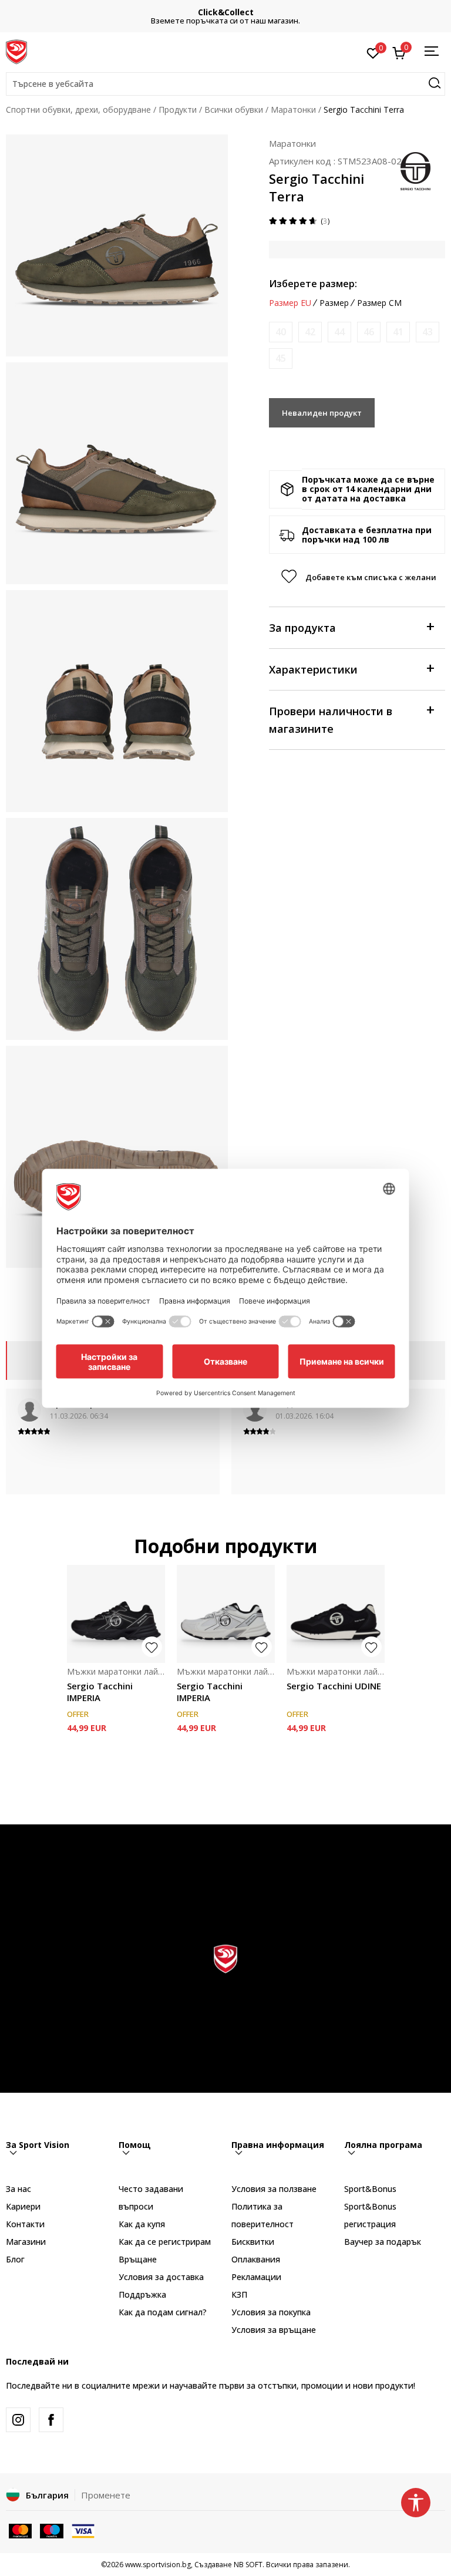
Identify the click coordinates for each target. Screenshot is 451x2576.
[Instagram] (18, 2420)
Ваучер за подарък (383, 2242)
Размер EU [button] (290, 303)
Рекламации (256, 2277)
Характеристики (313, 669)
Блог (15, 2259)
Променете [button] (106, 2495)
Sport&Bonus (370, 2189)
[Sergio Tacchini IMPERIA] (116, 1614)
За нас (18, 2189)
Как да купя (142, 2224)
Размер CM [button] (379, 303)
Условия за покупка (271, 2312)
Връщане (138, 2259)
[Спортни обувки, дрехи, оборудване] (16, 51)
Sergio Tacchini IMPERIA (100, 1692)
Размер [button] (334, 303)
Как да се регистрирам (165, 2242)
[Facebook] (51, 2420)
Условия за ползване (274, 2189)
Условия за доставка (161, 2277)
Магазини (26, 2242)
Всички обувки (234, 110)
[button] (225, 84)
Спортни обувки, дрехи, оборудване (78, 110)
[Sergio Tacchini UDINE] (336, 1614)
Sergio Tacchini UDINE (334, 1686)
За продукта (302, 628)
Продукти (178, 110)
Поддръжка (142, 2294)
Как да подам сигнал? (163, 2312)
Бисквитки (253, 2242)
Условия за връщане (274, 2330)
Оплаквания (256, 2259)
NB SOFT (248, 2565)
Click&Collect (226, 12)
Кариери (23, 2206)
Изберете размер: (313, 284)
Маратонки (293, 110)
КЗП (239, 2294)
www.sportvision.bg (158, 2565)
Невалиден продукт (322, 413)
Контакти (25, 2224)
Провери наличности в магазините (331, 720)
